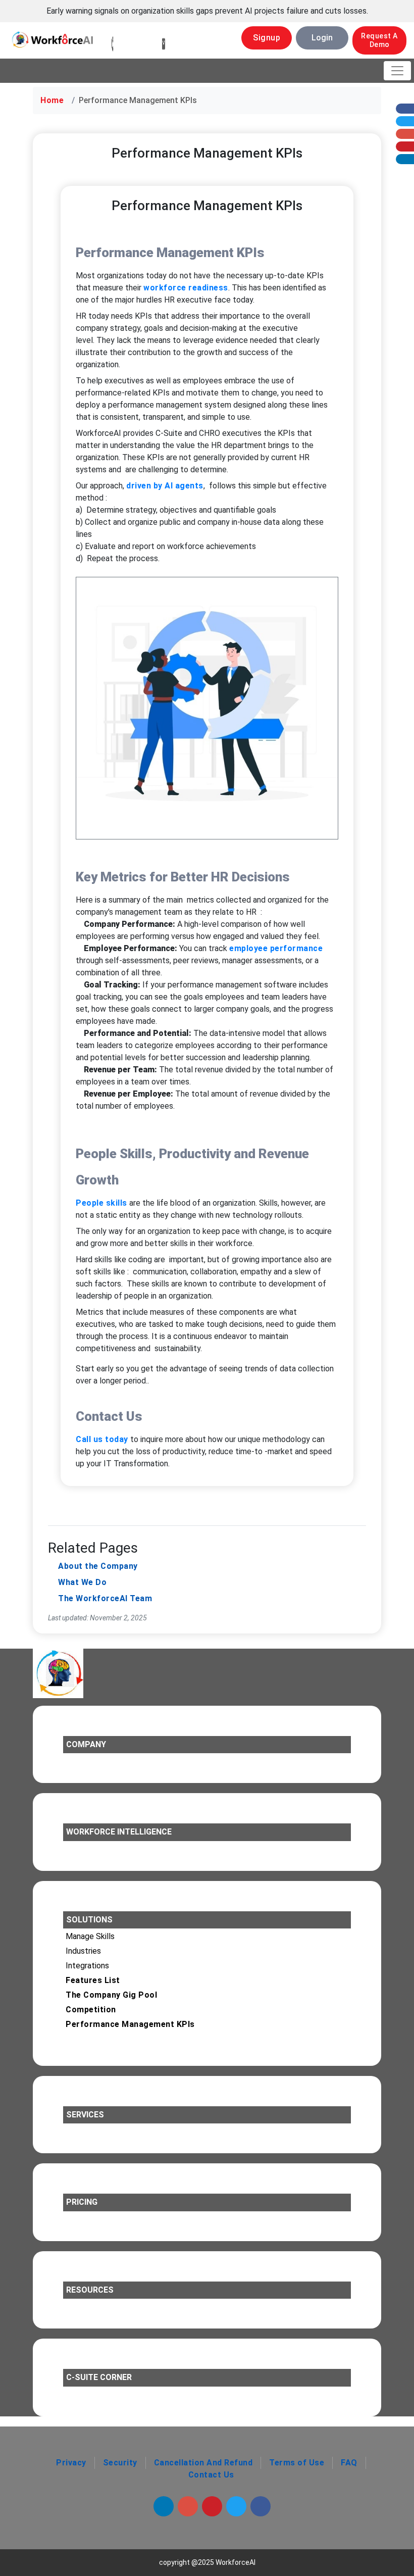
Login (322, 38)
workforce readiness (186, 288)
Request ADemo (379, 40)
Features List (93, 1980)
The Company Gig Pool (111, 1995)
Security (120, 2463)
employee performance (276, 948)
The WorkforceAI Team (105, 1598)
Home (52, 100)
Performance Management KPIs (130, 2024)
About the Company (98, 1566)
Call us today (102, 1439)
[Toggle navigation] (397, 71)
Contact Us (211, 2475)
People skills (101, 1203)
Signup (267, 38)
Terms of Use (297, 2463)
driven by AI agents (165, 486)
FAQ (349, 2463)
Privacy (71, 2463)
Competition (91, 2010)
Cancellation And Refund (203, 2463)
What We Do (82, 1582)
